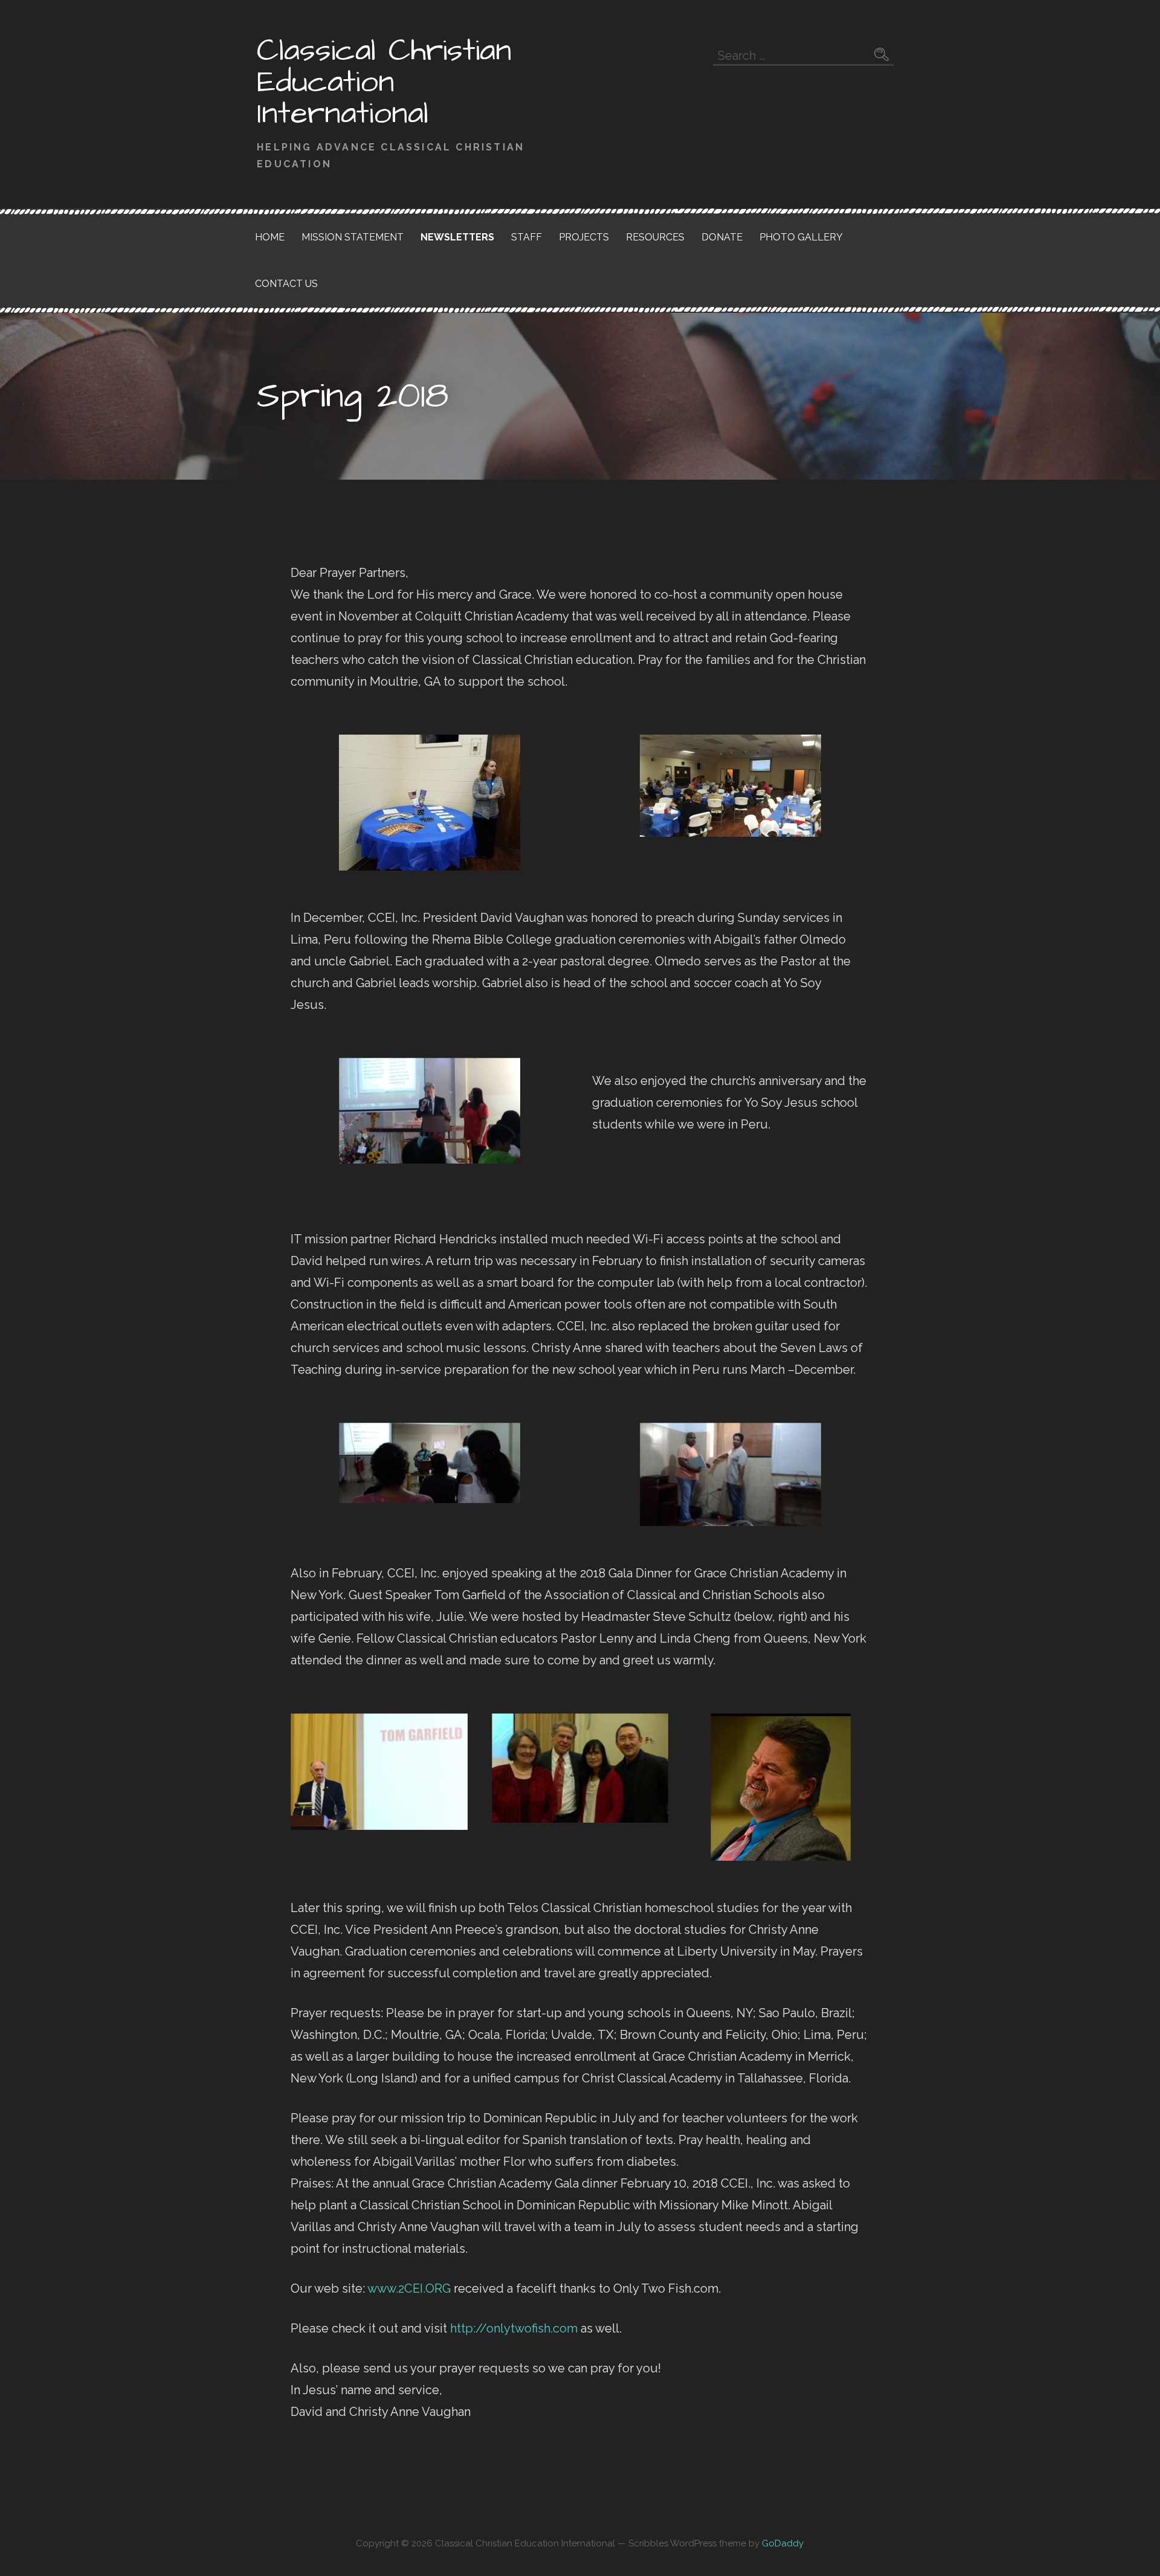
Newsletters (457, 237)
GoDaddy (783, 2543)
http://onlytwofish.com (514, 2328)
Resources (655, 237)
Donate (722, 237)
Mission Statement (353, 237)
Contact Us (286, 284)
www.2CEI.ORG (409, 2288)
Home (270, 237)
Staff (527, 237)
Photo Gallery (801, 237)
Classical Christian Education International (384, 82)
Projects (584, 237)
